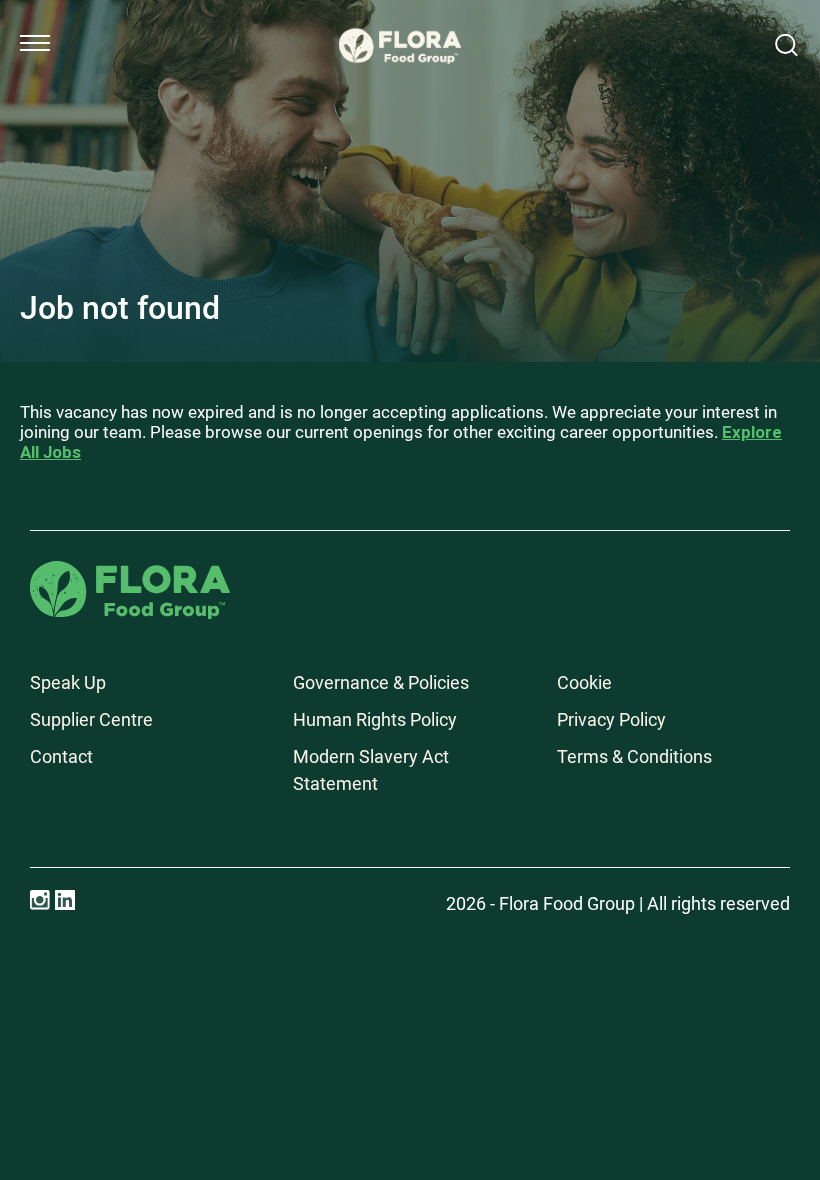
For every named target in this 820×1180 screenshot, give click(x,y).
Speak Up (68, 682)
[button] (35, 43)
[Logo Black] (400, 22)
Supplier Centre (91, 719)
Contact (61, 756)
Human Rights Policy (375, 719)
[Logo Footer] (130, 574)
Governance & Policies (381, 682)
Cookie (584, 682)
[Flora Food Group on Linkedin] (65, 900)
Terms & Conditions (634, 756)
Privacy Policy (611, 719)
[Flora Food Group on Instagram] (40, 900)
